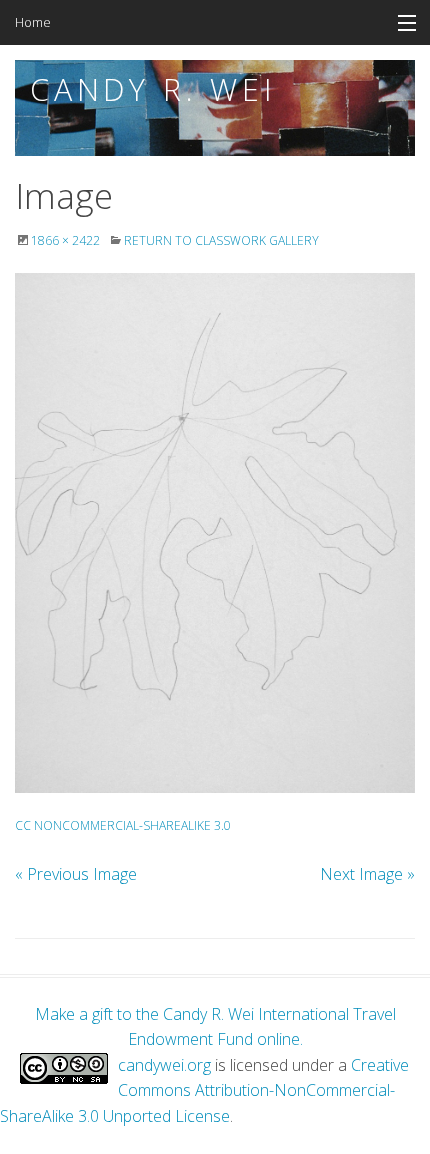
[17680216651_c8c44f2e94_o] (215, 532)
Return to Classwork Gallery (221, 240)
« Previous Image (76, 874)
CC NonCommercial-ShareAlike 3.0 (123, 825)
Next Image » (367, 874)
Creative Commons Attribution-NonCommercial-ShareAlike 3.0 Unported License (204, 1090)
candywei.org (164, 1065)
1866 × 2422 (65, 240)
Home (33, 22)
